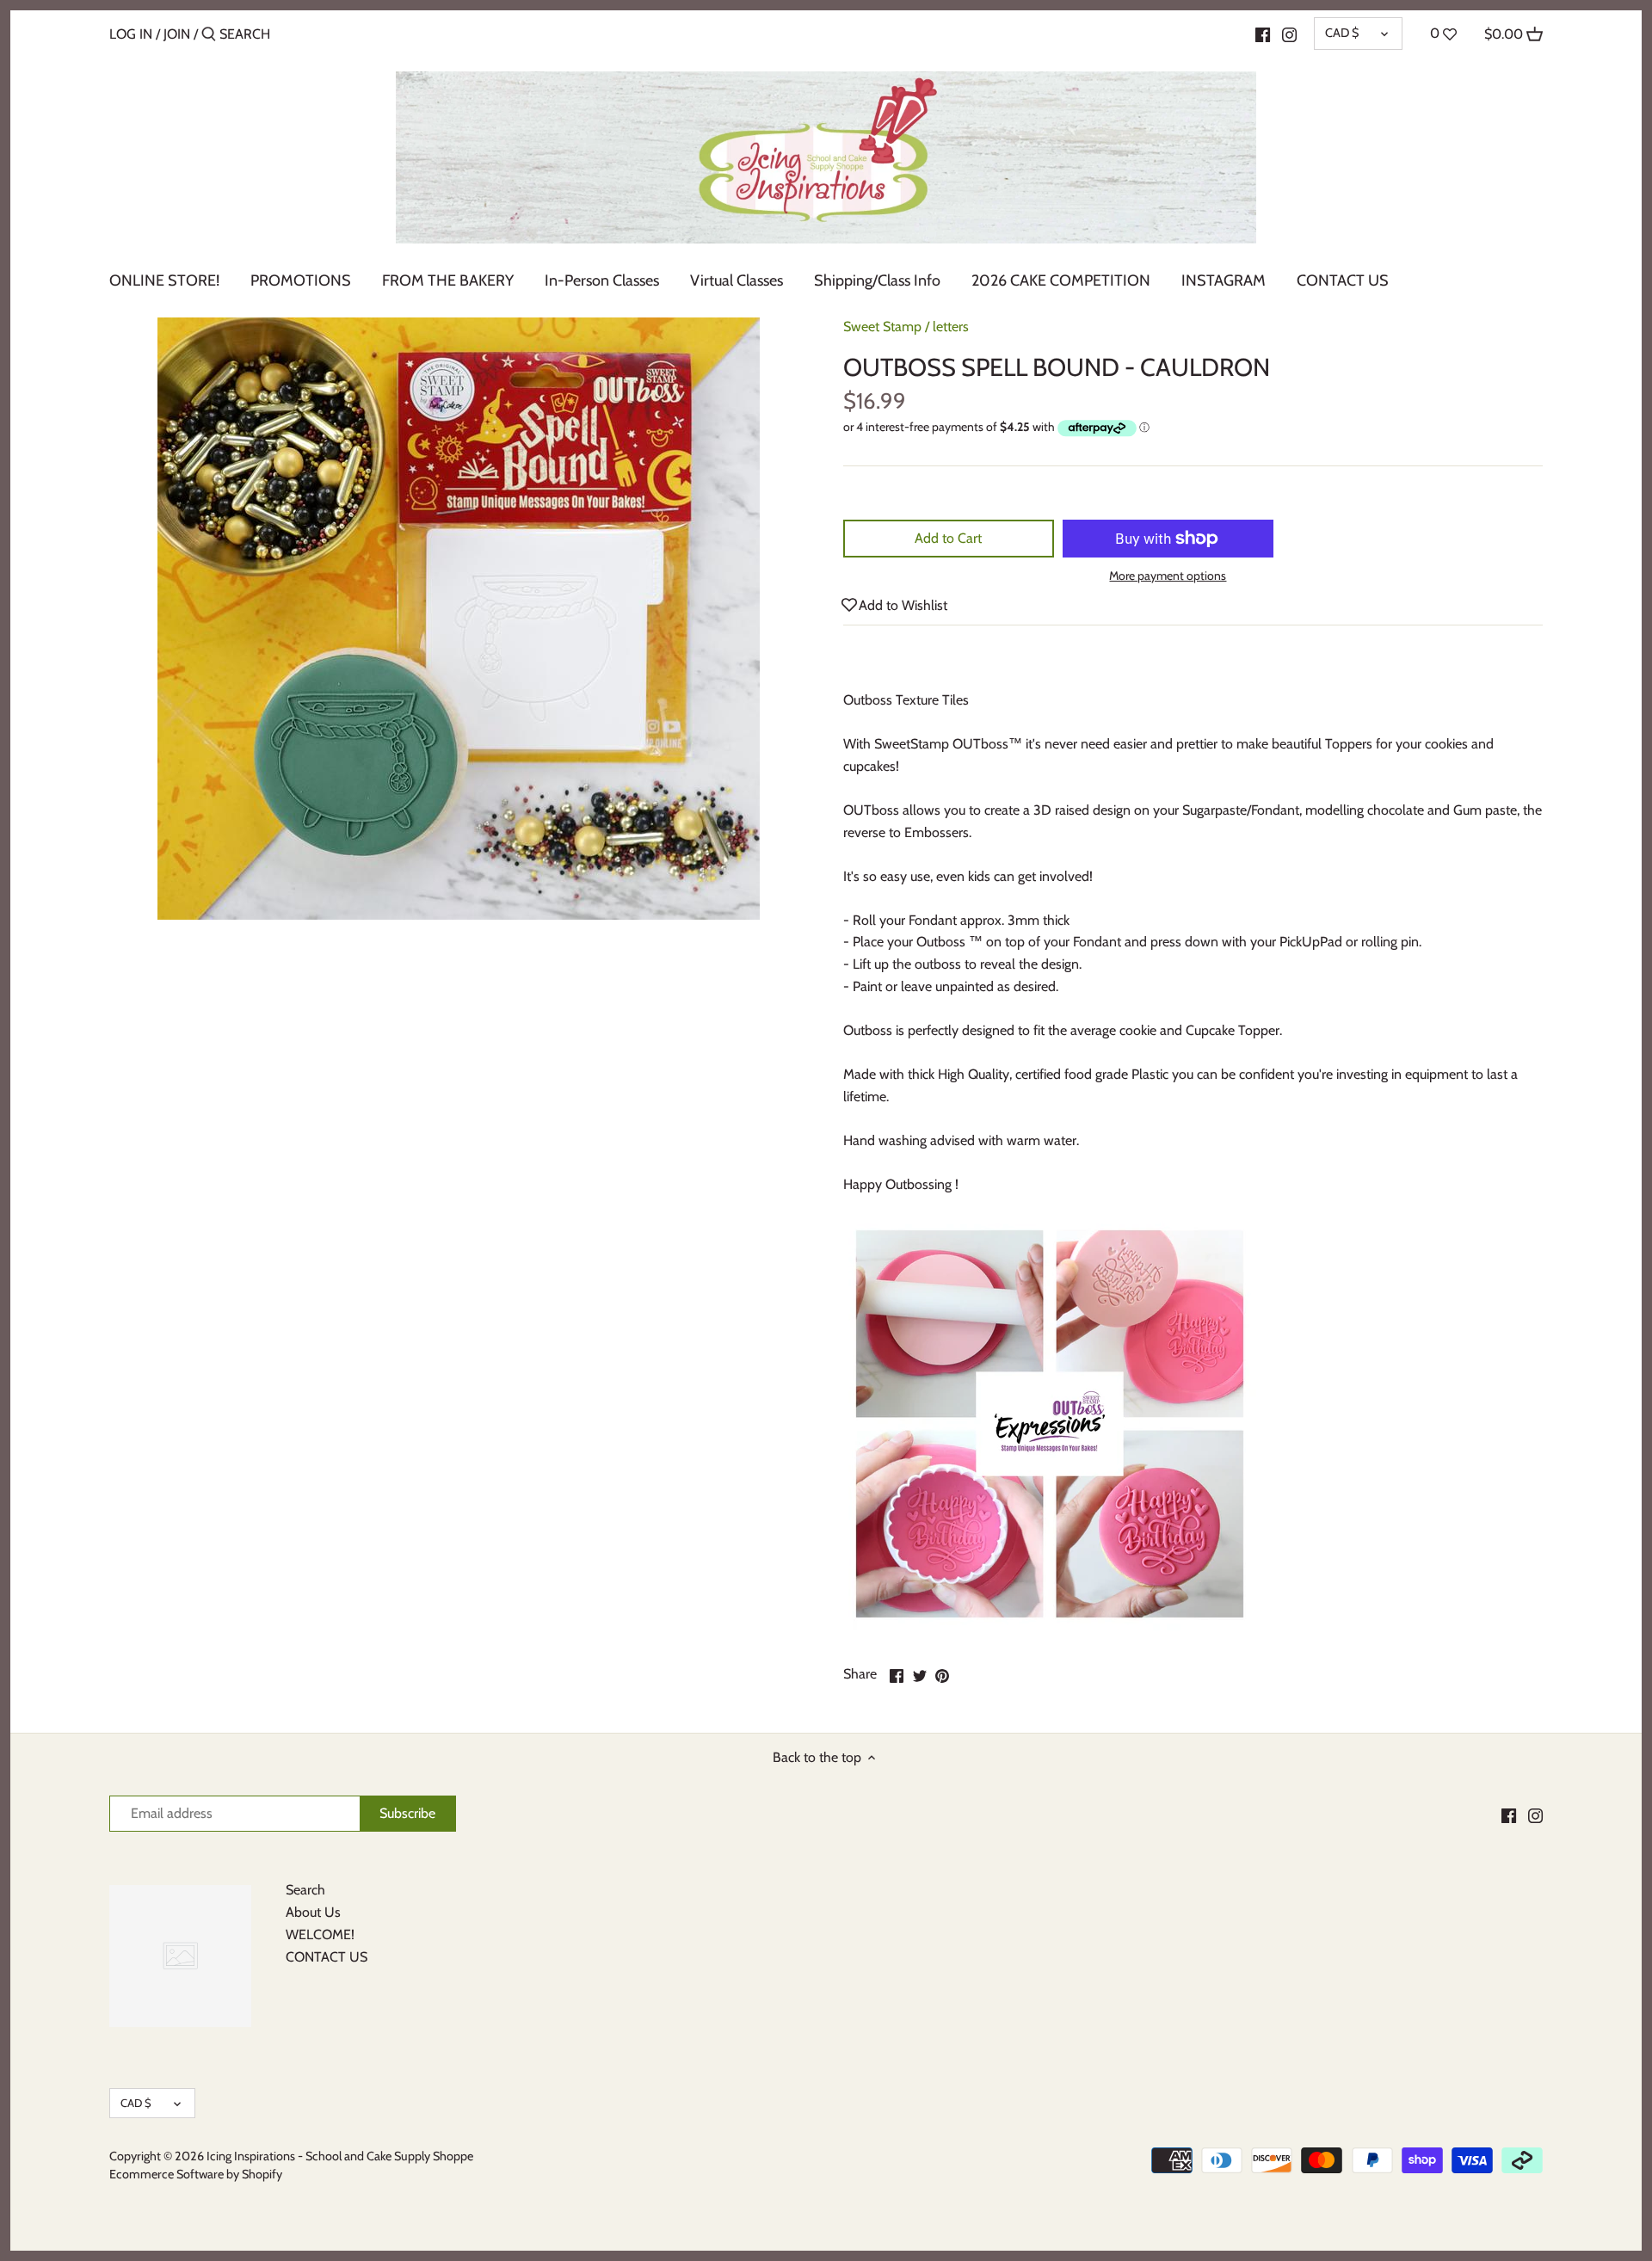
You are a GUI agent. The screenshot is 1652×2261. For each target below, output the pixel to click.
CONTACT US (327, 1957)
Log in (131, 34)
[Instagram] (1289, 34)
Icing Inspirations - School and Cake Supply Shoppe (340, 2156)
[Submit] (209, 35)
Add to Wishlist (903, 605)
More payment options (1168, 576)
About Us (313, 1912)
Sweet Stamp (882, 327)
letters (951, 327)
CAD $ (1342, 33)
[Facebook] (1263, 34)
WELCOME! (320, 1934)
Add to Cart (948, 538)
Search (305, 1890)
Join (177, 34)
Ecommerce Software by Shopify (196, 2174)
